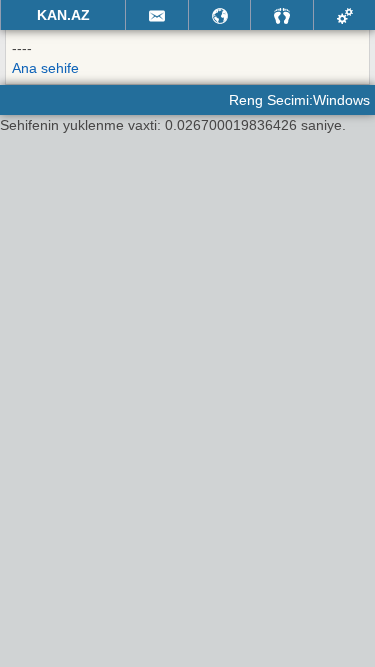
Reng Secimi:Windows (299, 100)
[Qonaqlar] (282, 15)
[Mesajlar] (157, 15)
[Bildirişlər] (220, 15)
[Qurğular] (344, 15)
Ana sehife (45, 68)
